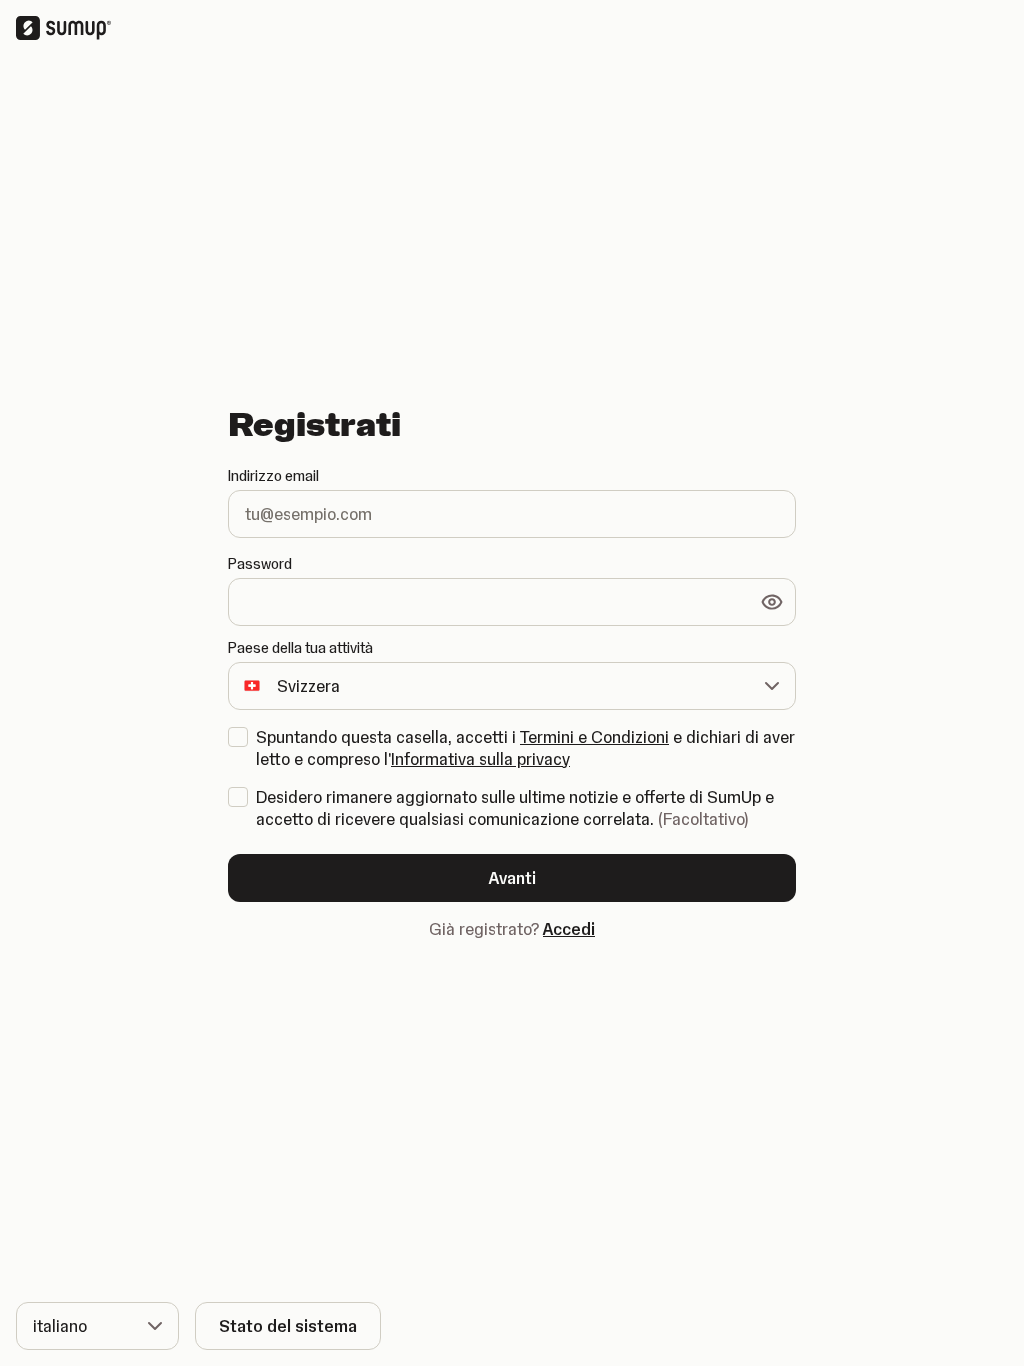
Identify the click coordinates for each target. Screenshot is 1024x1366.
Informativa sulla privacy (480, 759)
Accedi (569, 929)
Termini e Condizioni (594, 737)
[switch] (772, 602)
